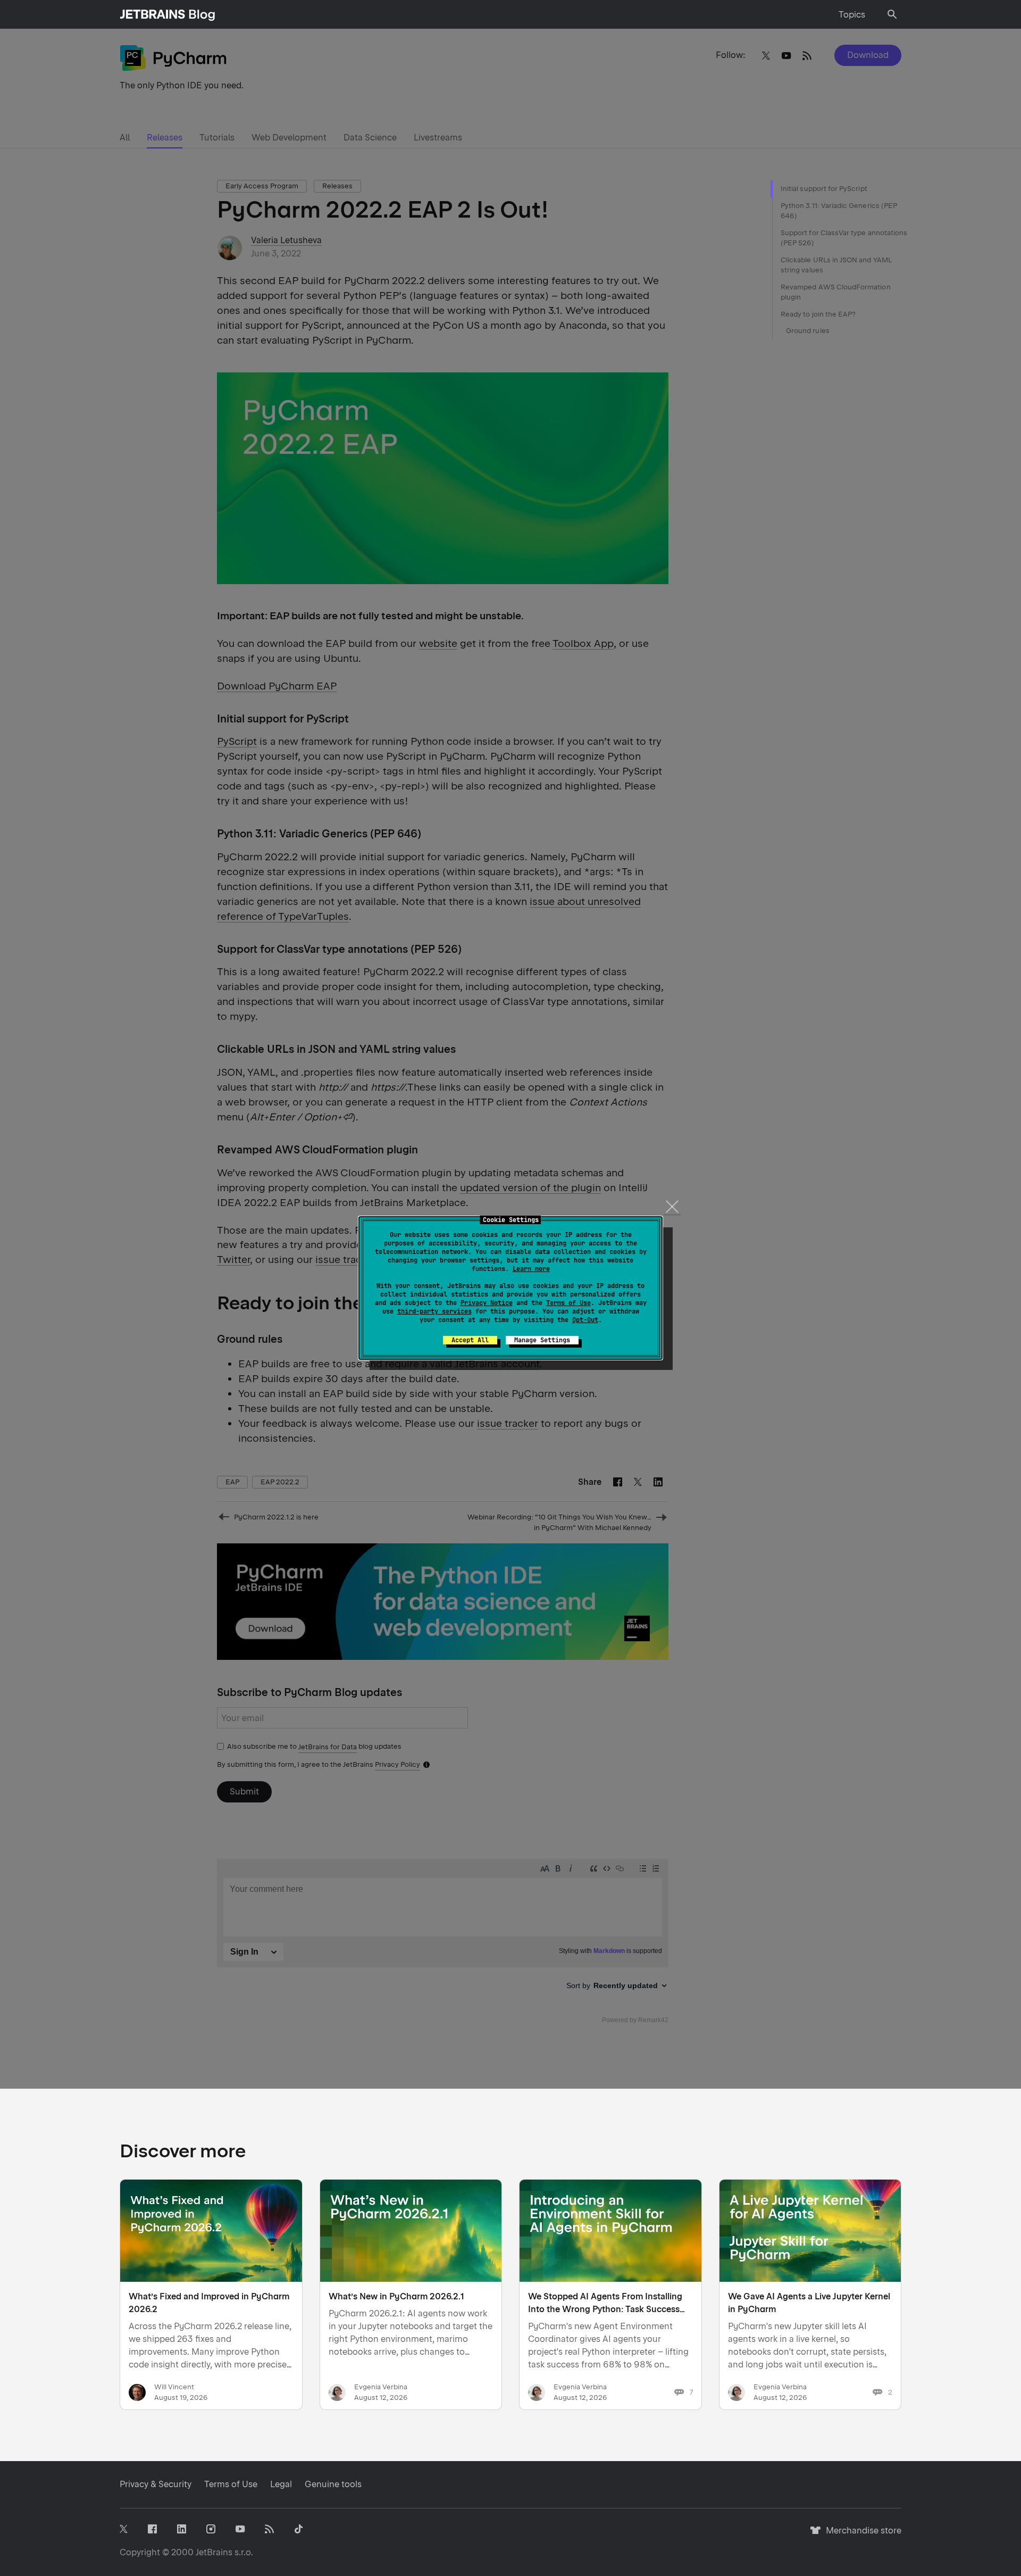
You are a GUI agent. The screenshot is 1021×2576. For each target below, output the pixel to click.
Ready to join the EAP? (818, 314)
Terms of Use (568, 1303)
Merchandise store (861, 2535)
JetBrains (214, 2552)
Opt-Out (585, 1320)
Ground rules (808, 331)
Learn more (531, 1269)
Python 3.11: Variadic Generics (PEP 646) (839, 211)
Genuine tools (333, 2484)
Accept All (470, 1340)
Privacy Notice (487, 1303)
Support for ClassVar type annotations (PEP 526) (844, 238)
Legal (281, 2484)
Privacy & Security (156, 2484)
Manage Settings (542, 1340)
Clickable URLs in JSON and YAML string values (836, 265)
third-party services (434, 1311)
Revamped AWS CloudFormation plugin (836, 292)
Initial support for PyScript (824, 189)
